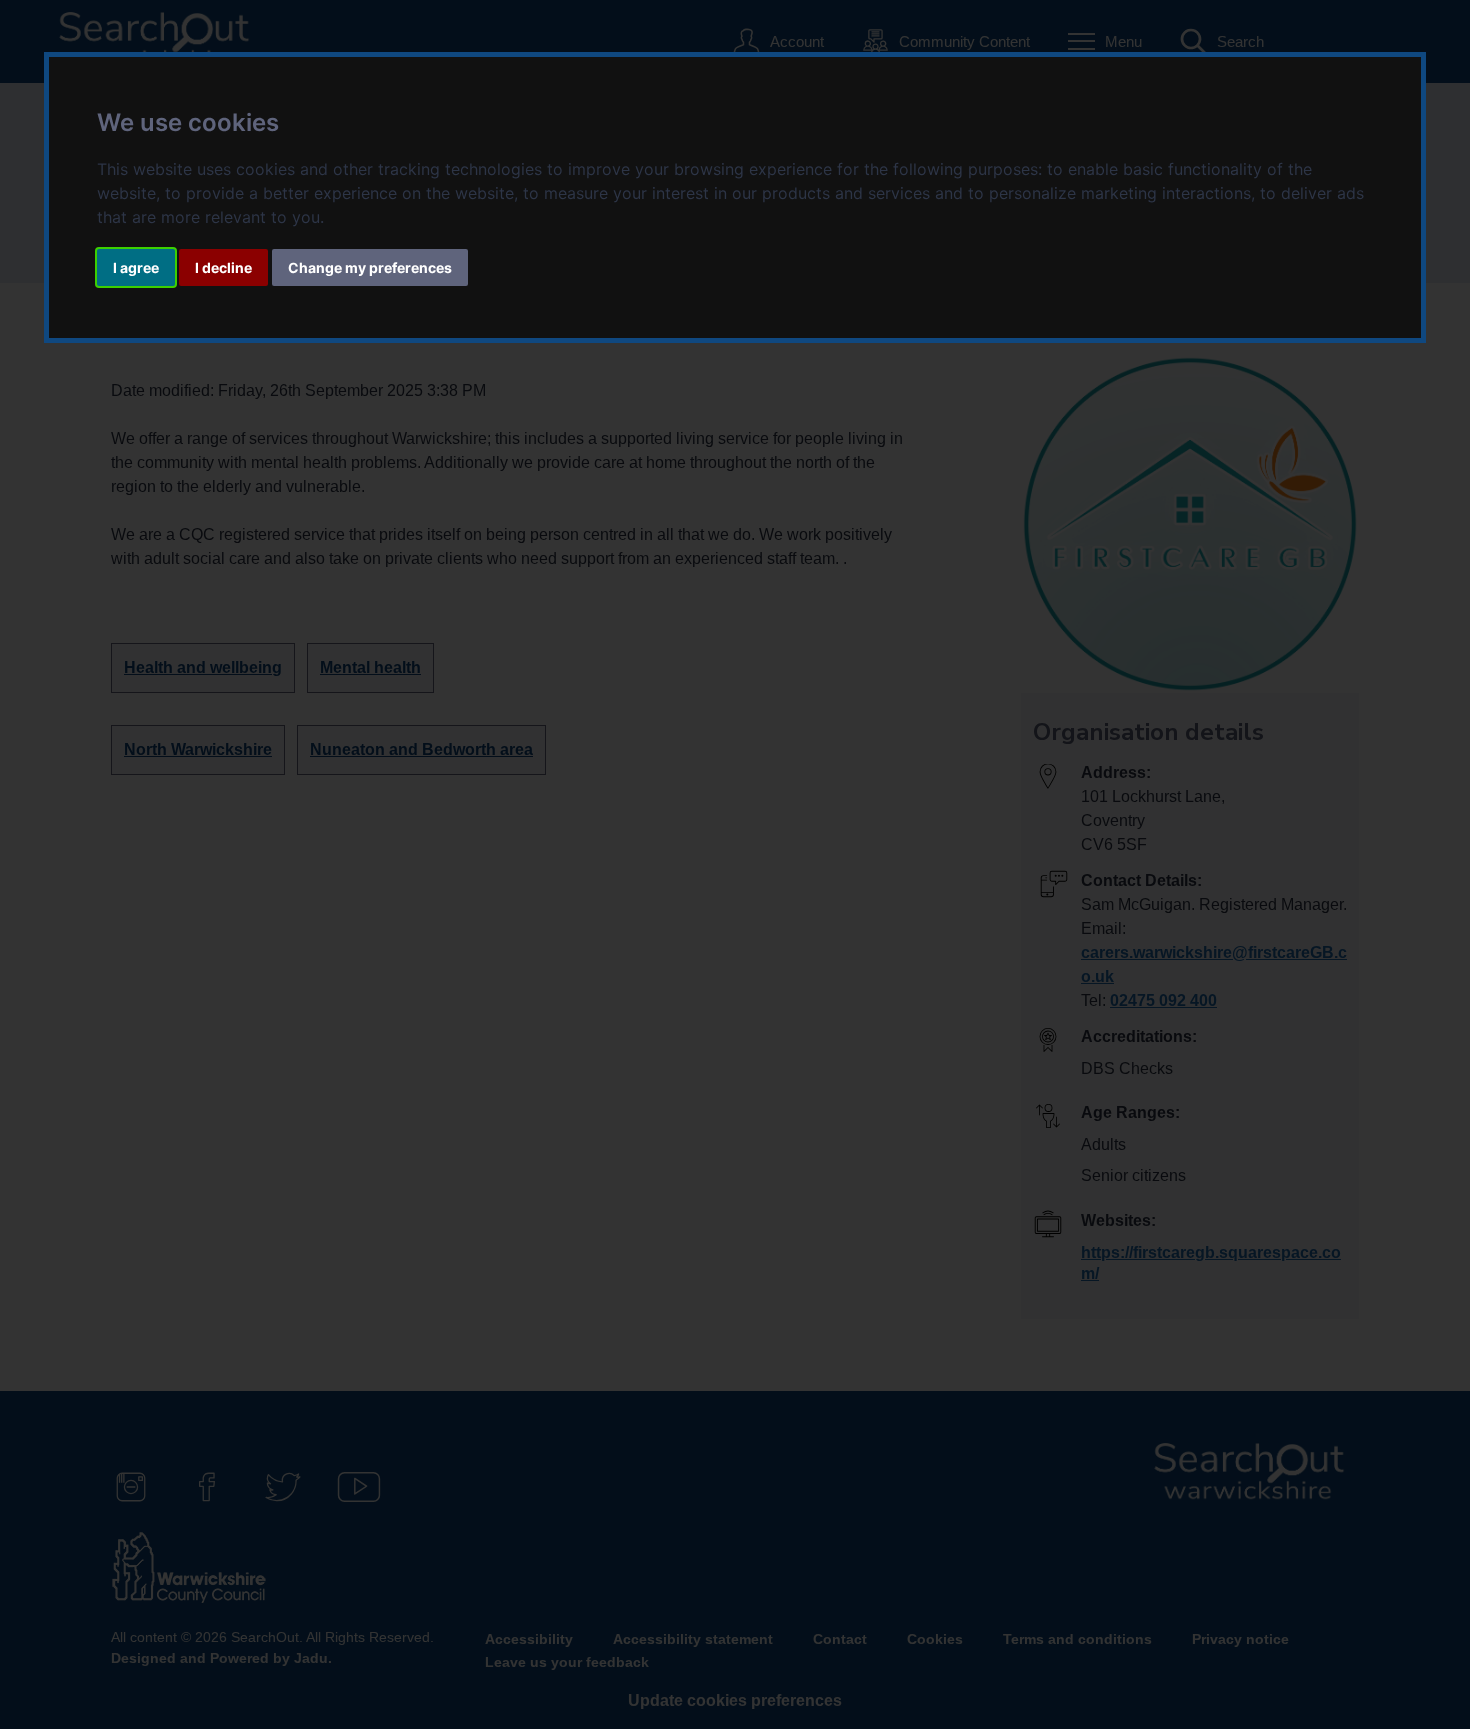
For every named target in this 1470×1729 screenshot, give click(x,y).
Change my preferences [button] (370, 267)
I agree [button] (136, 267)
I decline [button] (223, 267)
